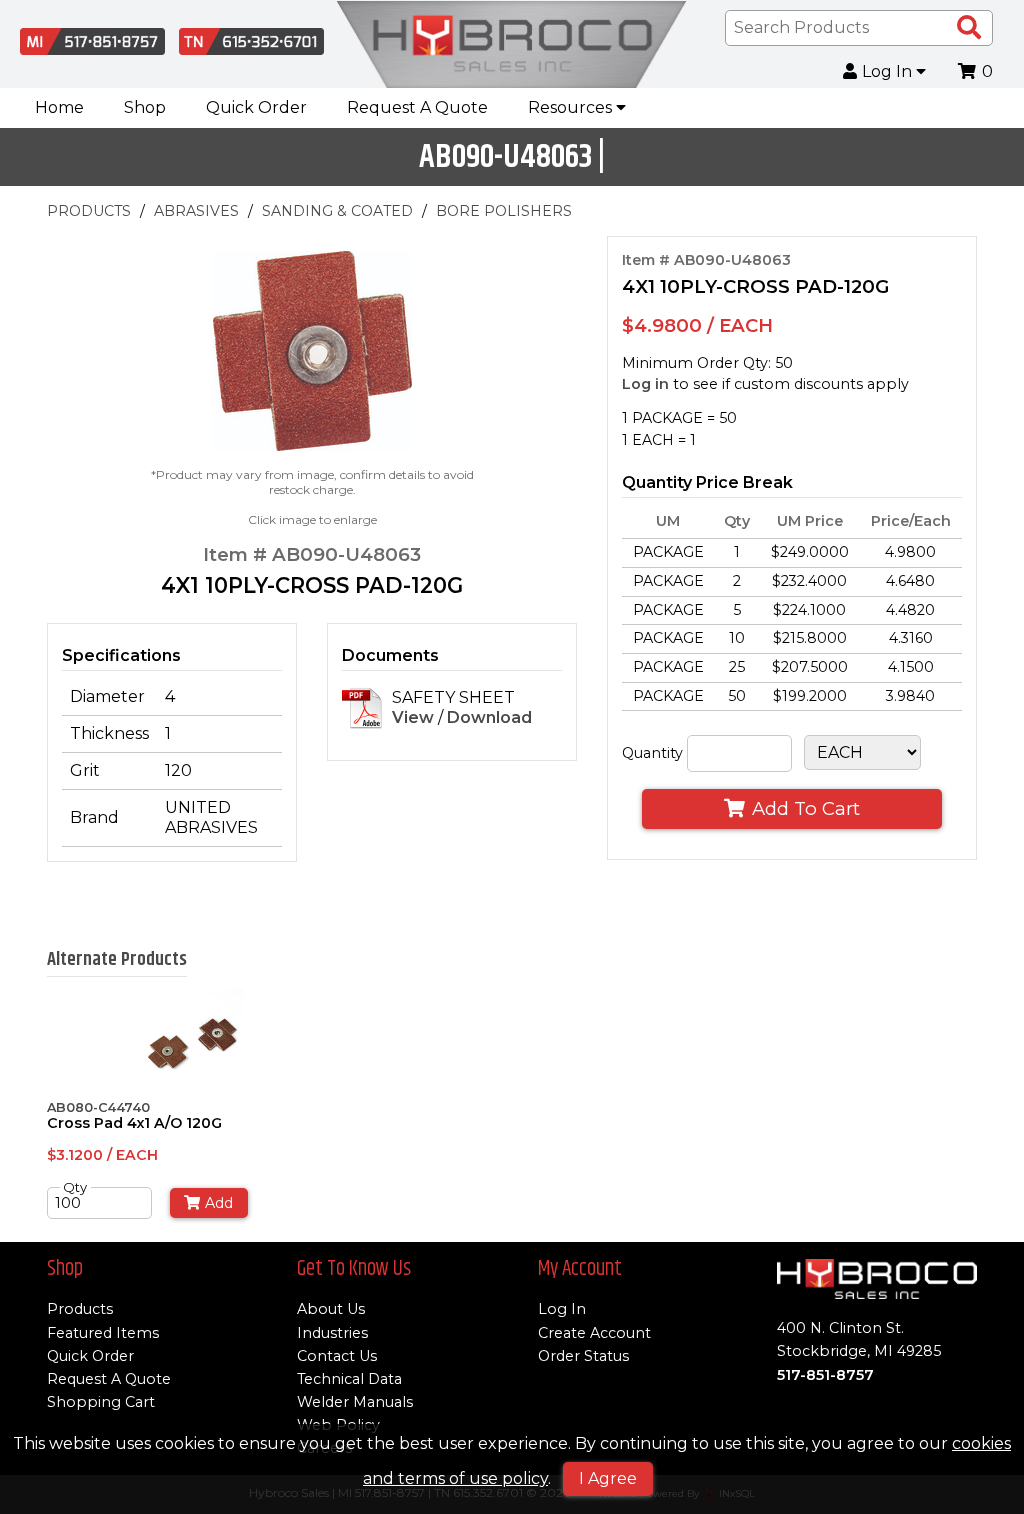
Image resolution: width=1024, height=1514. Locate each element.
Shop (145, 107)
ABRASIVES (196, 211)
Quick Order (256, 107)
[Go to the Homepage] (512, 44)
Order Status (583, 1356)
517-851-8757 (825, 1375)
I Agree (608, 1478)
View (413, 717)
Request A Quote (417, 107)
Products (80, 1309)
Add (219, 1203)
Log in (645, 384)
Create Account (594, 1333)
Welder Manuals (355, 1402)
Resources (572, 107)
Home (59, 107)
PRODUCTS (89, 211)
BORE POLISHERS (504, 211)
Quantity (652, 753)
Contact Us (337, 1356)
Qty (75, 1187)
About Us (331, 1309)
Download (489, 717)
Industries (332, 1333)
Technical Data (349, 1379)
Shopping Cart (101, 1402)
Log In (889, 72)
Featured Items (103, 1333)
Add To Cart (806, 808)
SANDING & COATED (337, 211)
